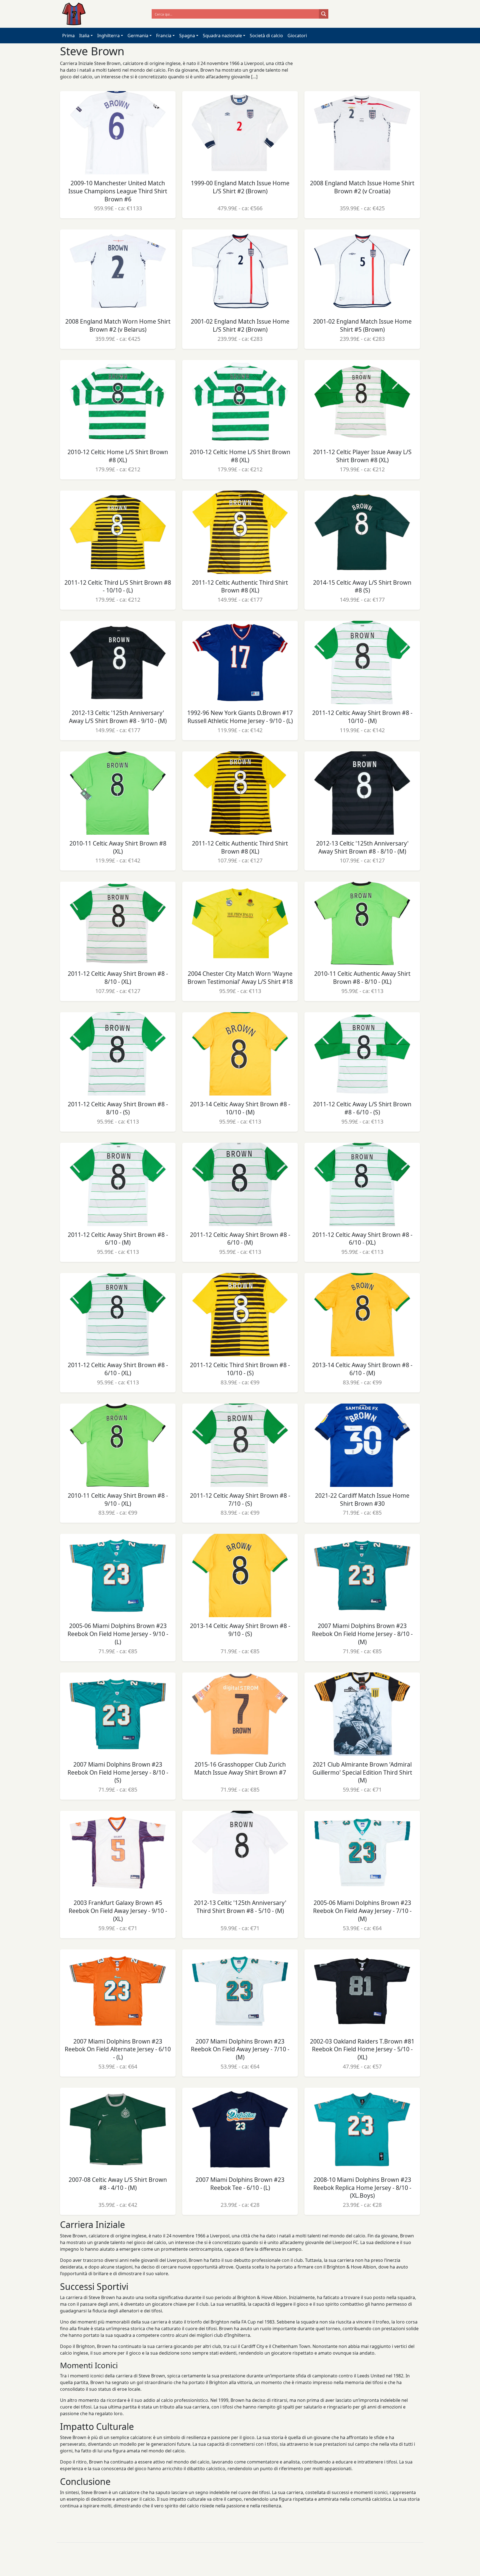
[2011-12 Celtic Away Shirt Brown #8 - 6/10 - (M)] (118, 1184)
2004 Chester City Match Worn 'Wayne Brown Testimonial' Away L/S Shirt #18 (240, 978)
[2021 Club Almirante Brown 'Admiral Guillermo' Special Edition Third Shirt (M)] (362, 1714)
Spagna (187, 36)
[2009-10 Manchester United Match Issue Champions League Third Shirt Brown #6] (118, 133)
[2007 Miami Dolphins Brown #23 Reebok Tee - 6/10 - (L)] (240, 2129)
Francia (164, 36)
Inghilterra (108, 36)
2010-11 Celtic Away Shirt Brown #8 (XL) (118, 847)
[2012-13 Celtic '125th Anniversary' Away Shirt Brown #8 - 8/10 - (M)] (362, 793)
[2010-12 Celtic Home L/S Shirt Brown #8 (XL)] (118, 402)
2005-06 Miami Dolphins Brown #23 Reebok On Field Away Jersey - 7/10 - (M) (362, 1911)
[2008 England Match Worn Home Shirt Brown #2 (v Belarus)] (118, 271)
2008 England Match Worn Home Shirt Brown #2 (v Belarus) (118, 325)
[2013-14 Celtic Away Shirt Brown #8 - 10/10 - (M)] (240, 1054)
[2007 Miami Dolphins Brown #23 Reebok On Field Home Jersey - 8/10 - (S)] (118, 1714)
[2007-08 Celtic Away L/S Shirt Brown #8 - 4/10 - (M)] (118, 2129)
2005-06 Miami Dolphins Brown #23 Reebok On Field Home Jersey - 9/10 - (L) (118, 1634)
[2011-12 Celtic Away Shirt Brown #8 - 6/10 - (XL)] (362, 1184)
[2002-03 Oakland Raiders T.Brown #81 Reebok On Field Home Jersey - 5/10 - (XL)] (362, 1991)
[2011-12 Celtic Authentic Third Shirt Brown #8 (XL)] (240, 532)
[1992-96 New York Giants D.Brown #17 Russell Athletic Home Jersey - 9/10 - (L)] (240, 662)
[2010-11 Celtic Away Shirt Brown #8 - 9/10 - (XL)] (118, 1445)
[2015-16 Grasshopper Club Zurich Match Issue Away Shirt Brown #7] (240, 1714)
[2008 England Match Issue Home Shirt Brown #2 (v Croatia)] (362, 133)
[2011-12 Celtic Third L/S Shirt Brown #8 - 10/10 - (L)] (118, 532)
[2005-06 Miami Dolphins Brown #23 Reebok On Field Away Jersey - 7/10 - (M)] (362, 1852)
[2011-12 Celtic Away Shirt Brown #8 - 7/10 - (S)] (240, 1445)
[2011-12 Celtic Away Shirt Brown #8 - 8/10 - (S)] (118, 1054)
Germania (138, 36)
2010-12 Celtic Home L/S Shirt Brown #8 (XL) (118, 456)
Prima (68, 36)
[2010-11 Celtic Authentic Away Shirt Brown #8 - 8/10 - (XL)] (362, 923)
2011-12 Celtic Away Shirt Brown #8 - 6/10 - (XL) (362, 1239)
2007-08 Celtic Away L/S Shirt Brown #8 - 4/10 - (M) (118, 2184)
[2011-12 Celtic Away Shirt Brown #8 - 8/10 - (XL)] (118, 923)
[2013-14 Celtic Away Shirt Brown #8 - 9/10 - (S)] (240, 1575)
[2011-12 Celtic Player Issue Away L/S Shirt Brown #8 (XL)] (362, 402)
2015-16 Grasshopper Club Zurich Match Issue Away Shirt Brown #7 (240, 1768)
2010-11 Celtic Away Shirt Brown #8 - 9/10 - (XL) (118, 1500)
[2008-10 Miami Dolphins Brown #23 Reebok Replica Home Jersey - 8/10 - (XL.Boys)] (362, 2129)
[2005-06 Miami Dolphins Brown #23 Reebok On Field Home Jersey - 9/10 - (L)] (118, 1575)
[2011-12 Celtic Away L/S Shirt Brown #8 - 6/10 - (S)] (362, 1054)
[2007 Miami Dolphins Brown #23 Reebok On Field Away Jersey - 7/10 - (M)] (240, 1991)
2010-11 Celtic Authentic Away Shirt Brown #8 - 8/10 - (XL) (362, 978)
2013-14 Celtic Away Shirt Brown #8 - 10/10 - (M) (240, 1108)
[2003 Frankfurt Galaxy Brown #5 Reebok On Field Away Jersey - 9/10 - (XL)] (118, 1852)
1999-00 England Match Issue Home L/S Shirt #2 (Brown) (240, 187)
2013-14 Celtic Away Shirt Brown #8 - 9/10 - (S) (240, 1630)
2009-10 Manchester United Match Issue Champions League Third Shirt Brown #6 (118, 191)
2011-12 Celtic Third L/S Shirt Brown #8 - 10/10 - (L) (118, 587)
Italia (84, 36)
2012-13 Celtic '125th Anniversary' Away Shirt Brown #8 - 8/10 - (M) (362, 847)
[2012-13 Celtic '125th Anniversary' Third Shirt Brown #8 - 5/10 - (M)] (240, 1852)
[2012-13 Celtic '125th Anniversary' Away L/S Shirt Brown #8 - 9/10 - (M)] (118, 662)
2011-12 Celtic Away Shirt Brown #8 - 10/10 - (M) (362, 717)
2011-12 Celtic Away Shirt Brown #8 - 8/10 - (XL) (118, 978)
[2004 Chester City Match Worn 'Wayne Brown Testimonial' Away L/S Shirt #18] (240, 923)
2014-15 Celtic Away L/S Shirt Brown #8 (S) (362, 587)
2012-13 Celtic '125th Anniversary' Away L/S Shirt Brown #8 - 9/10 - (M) (118, 717)
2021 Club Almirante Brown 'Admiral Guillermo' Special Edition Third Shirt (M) (362, 1772)
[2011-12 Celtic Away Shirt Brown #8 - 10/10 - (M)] (362, 662)
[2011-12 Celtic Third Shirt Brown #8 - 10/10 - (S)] (240, 1315)
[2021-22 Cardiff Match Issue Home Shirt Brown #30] (362, 1445)
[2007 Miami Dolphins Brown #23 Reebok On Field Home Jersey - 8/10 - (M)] (362, 1575)
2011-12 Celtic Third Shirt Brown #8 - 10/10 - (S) (240, 1369)
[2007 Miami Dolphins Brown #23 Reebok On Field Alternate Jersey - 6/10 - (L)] (118, 1991)
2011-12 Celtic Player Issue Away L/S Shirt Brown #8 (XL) (362, 456)
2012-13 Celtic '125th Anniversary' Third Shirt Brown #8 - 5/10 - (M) (240, 1907)
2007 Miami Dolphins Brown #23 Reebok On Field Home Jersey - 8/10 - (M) (362, 1634)
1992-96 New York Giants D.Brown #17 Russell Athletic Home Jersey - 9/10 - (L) (240, 717)
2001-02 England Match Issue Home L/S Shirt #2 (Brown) (240, 325)
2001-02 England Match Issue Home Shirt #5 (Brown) (362, 325)
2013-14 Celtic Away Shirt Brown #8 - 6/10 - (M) (362, 1369)
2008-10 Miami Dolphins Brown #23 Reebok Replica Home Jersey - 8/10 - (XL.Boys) (362, 2188)
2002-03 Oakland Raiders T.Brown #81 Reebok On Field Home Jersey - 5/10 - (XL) (362, 2049)
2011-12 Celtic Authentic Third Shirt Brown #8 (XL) (240, 587)
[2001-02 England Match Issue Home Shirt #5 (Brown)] (362, 271)
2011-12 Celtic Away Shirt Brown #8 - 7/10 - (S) (240, 1500)
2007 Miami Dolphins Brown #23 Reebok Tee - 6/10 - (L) (240, 2184)
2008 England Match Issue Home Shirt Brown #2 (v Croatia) (362, 187)
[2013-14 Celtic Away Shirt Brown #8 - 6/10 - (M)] (362, 1315)
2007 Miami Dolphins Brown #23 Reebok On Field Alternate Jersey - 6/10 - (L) (118, 2049)
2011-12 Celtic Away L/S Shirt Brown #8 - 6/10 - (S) (362, 1108)
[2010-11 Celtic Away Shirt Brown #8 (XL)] (118, 793)
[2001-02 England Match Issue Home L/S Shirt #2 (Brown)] (240, 271)
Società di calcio (266, 36)
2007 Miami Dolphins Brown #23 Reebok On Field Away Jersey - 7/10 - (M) (240, 2049)
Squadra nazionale (222, 36)
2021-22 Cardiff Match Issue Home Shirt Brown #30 (362, 1500)
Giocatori (297, 36)
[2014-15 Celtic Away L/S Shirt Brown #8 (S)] (362, 532)
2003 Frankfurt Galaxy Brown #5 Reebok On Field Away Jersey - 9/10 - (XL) (118, 1911)
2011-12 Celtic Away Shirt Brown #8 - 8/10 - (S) (118, 1108)
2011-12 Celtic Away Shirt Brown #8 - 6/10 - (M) (118, 1239)
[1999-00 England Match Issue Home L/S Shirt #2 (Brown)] (240, 133)
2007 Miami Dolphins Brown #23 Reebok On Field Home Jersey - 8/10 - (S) (118, 1772)
